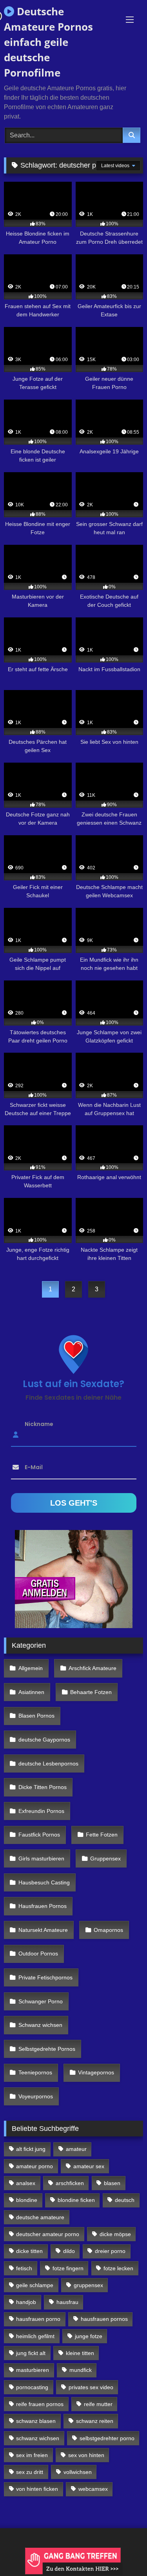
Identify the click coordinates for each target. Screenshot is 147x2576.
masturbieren (33, 2370)
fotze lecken (118, 2268)
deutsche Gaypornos (44, 1740)
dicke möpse (115, 2234)
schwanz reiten (95, 2421)
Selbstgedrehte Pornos (47, 2049)
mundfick (81, 2370)
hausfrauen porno (38, 2319)
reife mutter (98, 2404)
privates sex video (91, 2387)
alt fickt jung (31, 2149)
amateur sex (89, 2166)
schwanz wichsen (38, 2438)
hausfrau (67, 2302)
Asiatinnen (31, 1692)
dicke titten (29, 2251)
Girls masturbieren (41, 1859)
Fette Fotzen (102, 1835)
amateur (76, 2149)
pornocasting (32, 2387)
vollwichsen (78, 2472)
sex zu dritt (30, 2472)
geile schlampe (35, 2285)
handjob (26, 2302)
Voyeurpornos (36, 2096)
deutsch (125, 2200)
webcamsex (93, 2489)
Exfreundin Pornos (41, 1811)
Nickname (39, 1424)
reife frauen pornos (40, 2404)
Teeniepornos (35, 2072)
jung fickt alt (31, 2353)
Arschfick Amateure (93, 1668)
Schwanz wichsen (40, 2025)
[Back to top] (123, 2553)
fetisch (24, 2268)
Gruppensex (105, 1859)
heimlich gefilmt (35, 2336)
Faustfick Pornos (39, 1835)
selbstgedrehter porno (107, 2438)
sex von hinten (86, 2455)
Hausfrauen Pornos (43, 1906)
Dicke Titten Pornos (43, 1787)
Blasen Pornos (36, 1716)
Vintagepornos (96, 2072)
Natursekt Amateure (43, 1930)
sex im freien (32, 2455)
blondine (27, 2200)
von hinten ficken (37, 2489)
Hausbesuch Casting (44, 1882)
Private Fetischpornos (45, 1977)
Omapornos (108, 1930)
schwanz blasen (36, 2421)
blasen (112, 2183)
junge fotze (89, 2336)
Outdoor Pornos (38, 1953)
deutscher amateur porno (48, 2234)
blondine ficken (76, 2200)
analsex (26, 2183)
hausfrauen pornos (104, 2319)
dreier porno (110, 2251)
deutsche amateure (40, 2217)
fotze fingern (68, 2268)
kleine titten (80, 2353)
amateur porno (34, 2166)
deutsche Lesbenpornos (48, 1764)
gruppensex (88, 2285)
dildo (69, 2251)
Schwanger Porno (41, 2001)
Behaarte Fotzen (91, 1692)
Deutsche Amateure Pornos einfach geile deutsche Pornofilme (48, 42)
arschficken (70, 2183)
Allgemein (31, 1668)
